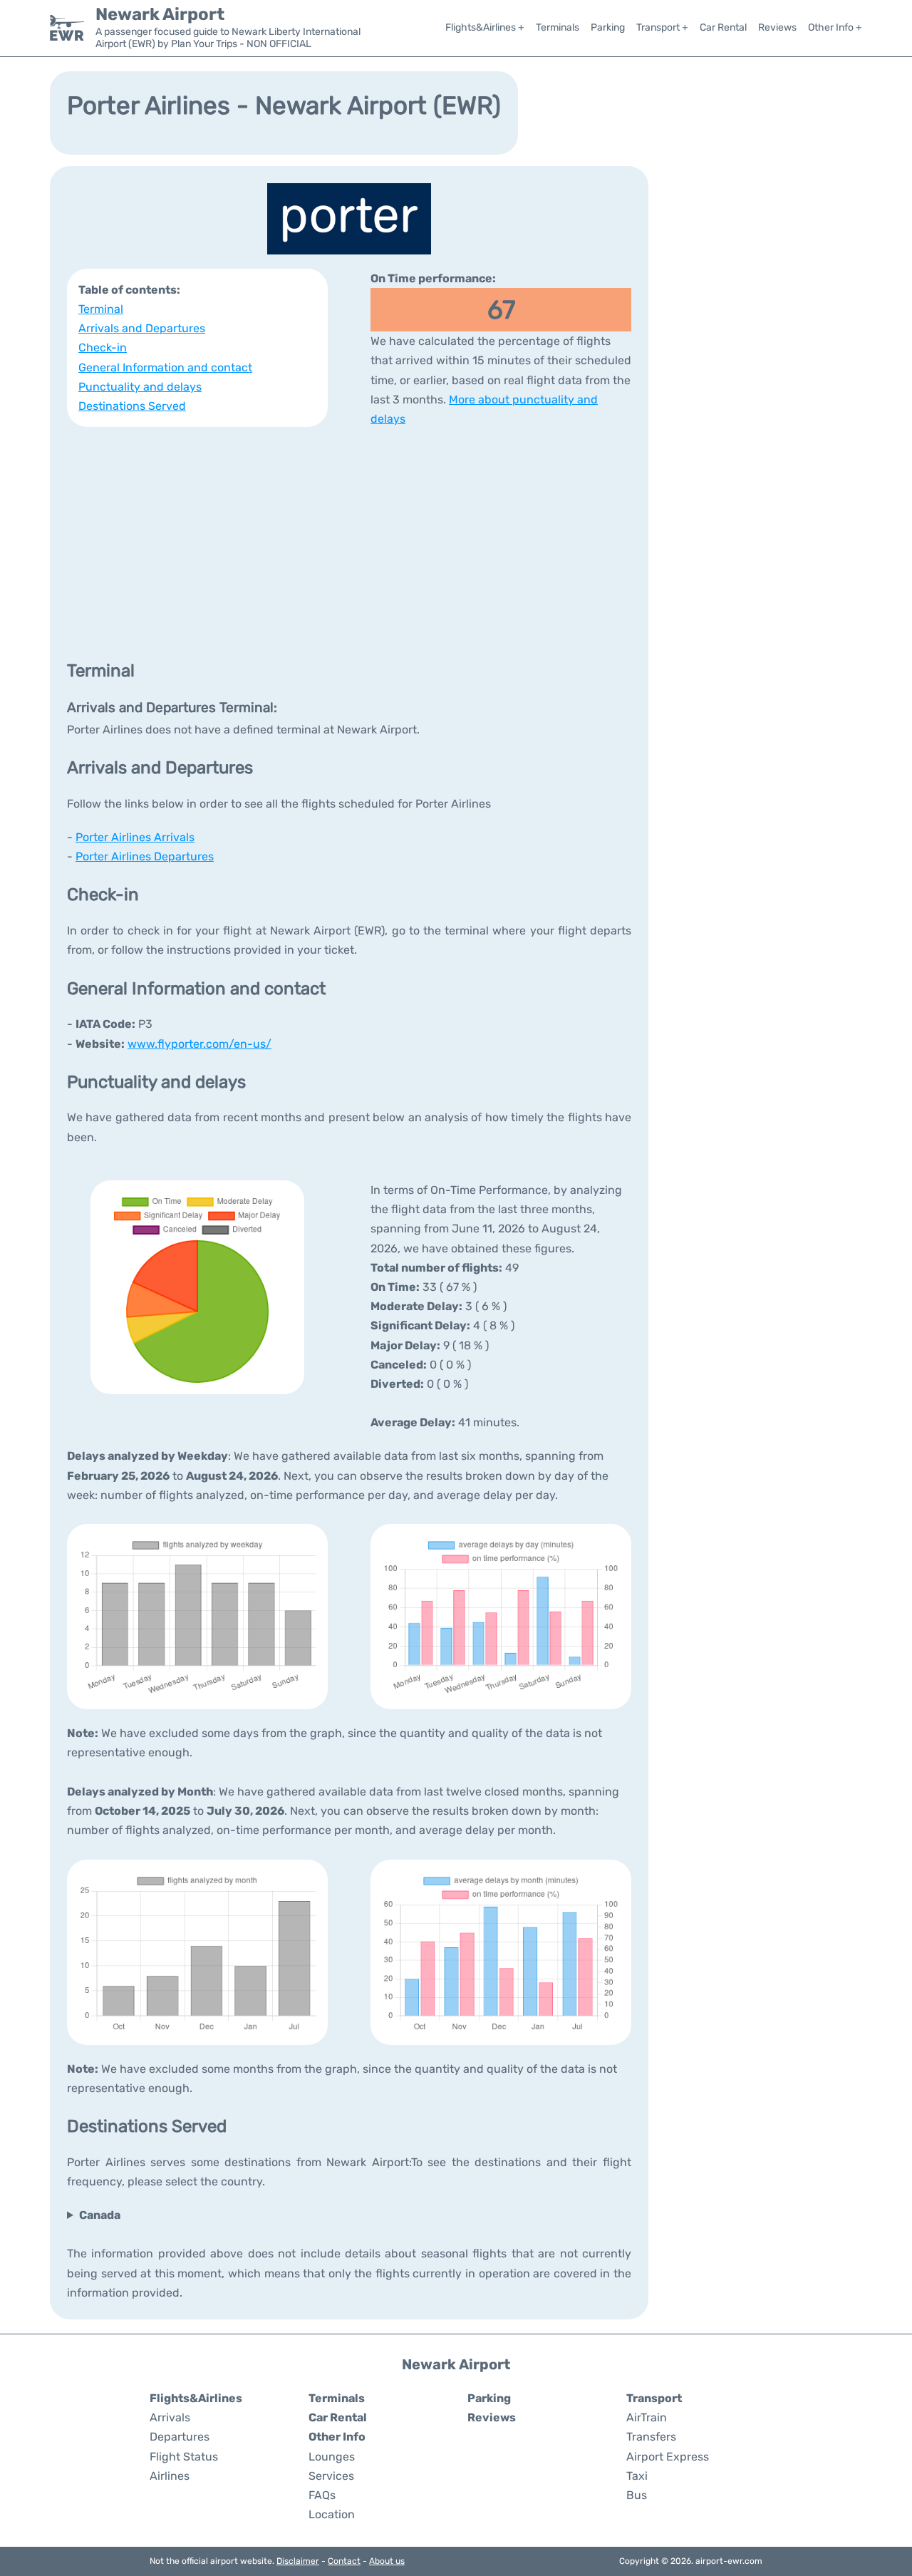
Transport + (662, 27)
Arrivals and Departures (142, 328)
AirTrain (647, 2417)
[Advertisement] (349, 542)
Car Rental (723, 27)
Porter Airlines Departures (145, 856)
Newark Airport (160, 14)
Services (331, 2476)
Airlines (170, 2476)
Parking (608, 27)
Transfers (651, 2437)
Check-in (103, 347)
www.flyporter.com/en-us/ (199, 1044)
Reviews (777, 27)
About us (387, 2561)
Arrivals (170, 2417)
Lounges (332, 2457)
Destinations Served (132, 406)
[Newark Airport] (67, 28)
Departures (180, 2437)
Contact (344, 2561)
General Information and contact (165, 367)
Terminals (558, 27)
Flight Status (184, 2457)
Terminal (101, 309)
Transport (654, 2398)
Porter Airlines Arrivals (135, 837)
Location (332, 2514)
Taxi (637, 2476)
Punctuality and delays (140, 387)
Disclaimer (298, 2561)
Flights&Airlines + (485, 27)
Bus (637, 2495)
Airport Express (668, 2457)
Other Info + (835, 27)
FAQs (322, 2495)
